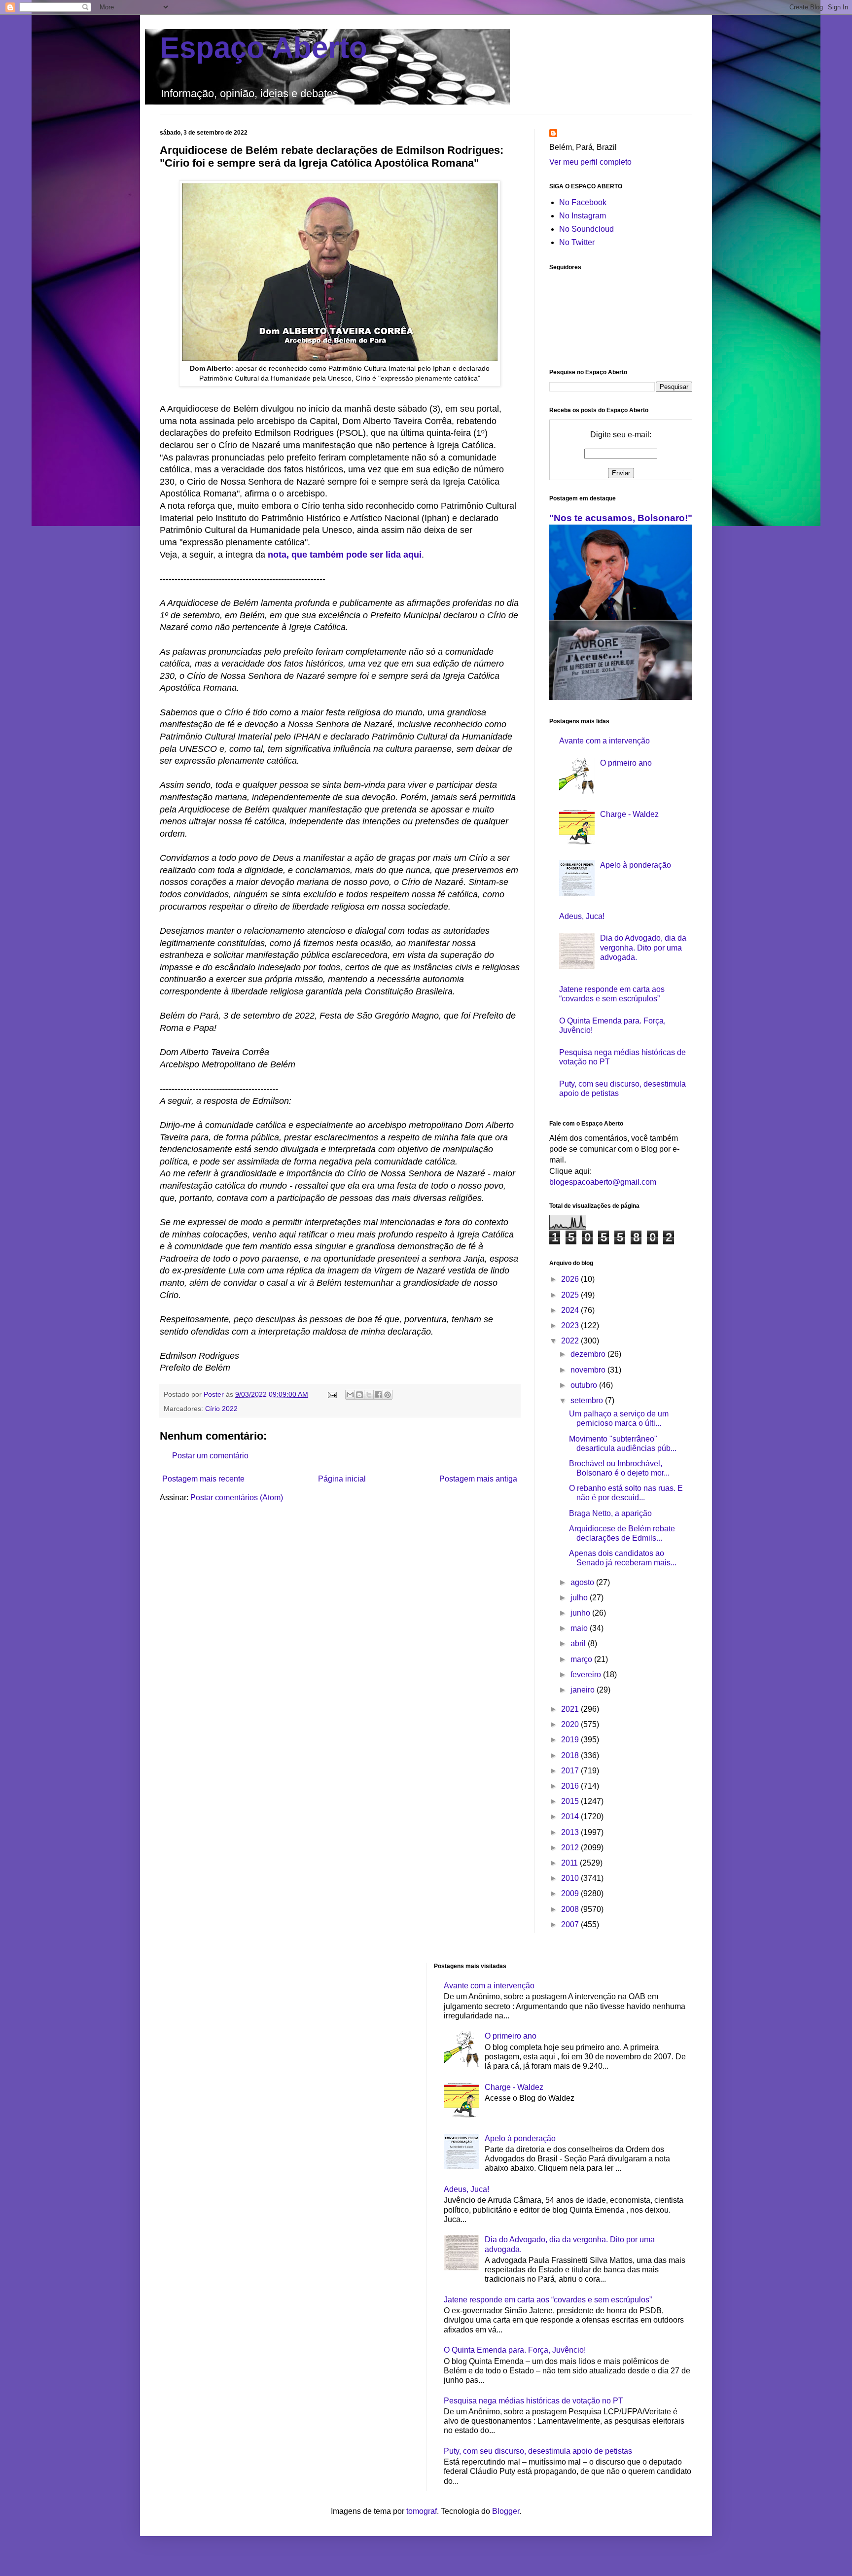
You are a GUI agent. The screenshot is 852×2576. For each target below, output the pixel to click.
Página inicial (342, 1479)
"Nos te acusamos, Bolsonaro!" (621, 518)
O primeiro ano (626, 763)
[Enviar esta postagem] (332, 1394)
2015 (571, 1801)
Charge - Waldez (629, 814)
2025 (571, 1295)
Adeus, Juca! (582, 916)
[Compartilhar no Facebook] (378, 1395)
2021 (571, 1709)
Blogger (506, 2511)
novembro (589, 1370)
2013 (571, 1832)
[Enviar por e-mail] (350, 1395)
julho (580, 1598)
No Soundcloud (586, 229)
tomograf (422, 2511)
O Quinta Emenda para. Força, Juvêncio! (515, 2350)
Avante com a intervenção (604, 741)
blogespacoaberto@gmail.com (603, 1182)
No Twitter (577, 242)
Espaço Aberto (264, 48)
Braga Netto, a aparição (610, 1513)
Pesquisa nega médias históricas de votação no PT (533, 2401)
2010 (571, 1878)
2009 (571, 1893)
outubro (585, 1385)
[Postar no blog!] (359, 1395)
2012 (571, 1848)
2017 (571, 1771)
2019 (571, 1740)
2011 (570, 1863)
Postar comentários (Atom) (237, 1498)
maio (580, 1628)
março (582, 1659)
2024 (571, 1310)
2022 (571, 1341)
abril (579, 1643)
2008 (571, 1909)
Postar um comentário (210, 1456)
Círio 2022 (221, 1409)
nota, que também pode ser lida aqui (345, 555)
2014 (571, 1817)
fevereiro (587, 1675)
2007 (571, 1924)
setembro (588, 1400)
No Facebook (583, 202)
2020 (571, 1724)
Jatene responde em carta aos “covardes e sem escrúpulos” (548, 2300)
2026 (571, 1279)
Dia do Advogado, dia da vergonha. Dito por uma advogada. (643, 947)
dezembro (589, 1354)
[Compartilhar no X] (369, 1395)
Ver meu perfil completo (590, 162)
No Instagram (583, 216)
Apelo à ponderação (636, 865)
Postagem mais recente (203, 1479)
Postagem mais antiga (478, 1479)
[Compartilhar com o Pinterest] (388, 1395)
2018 (571, 1755)
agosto (583, 1582)
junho (581, 1613)
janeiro (584, 1690)
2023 (571, 1325)
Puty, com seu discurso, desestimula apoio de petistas (538, 2451)
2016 (571, 1786)
